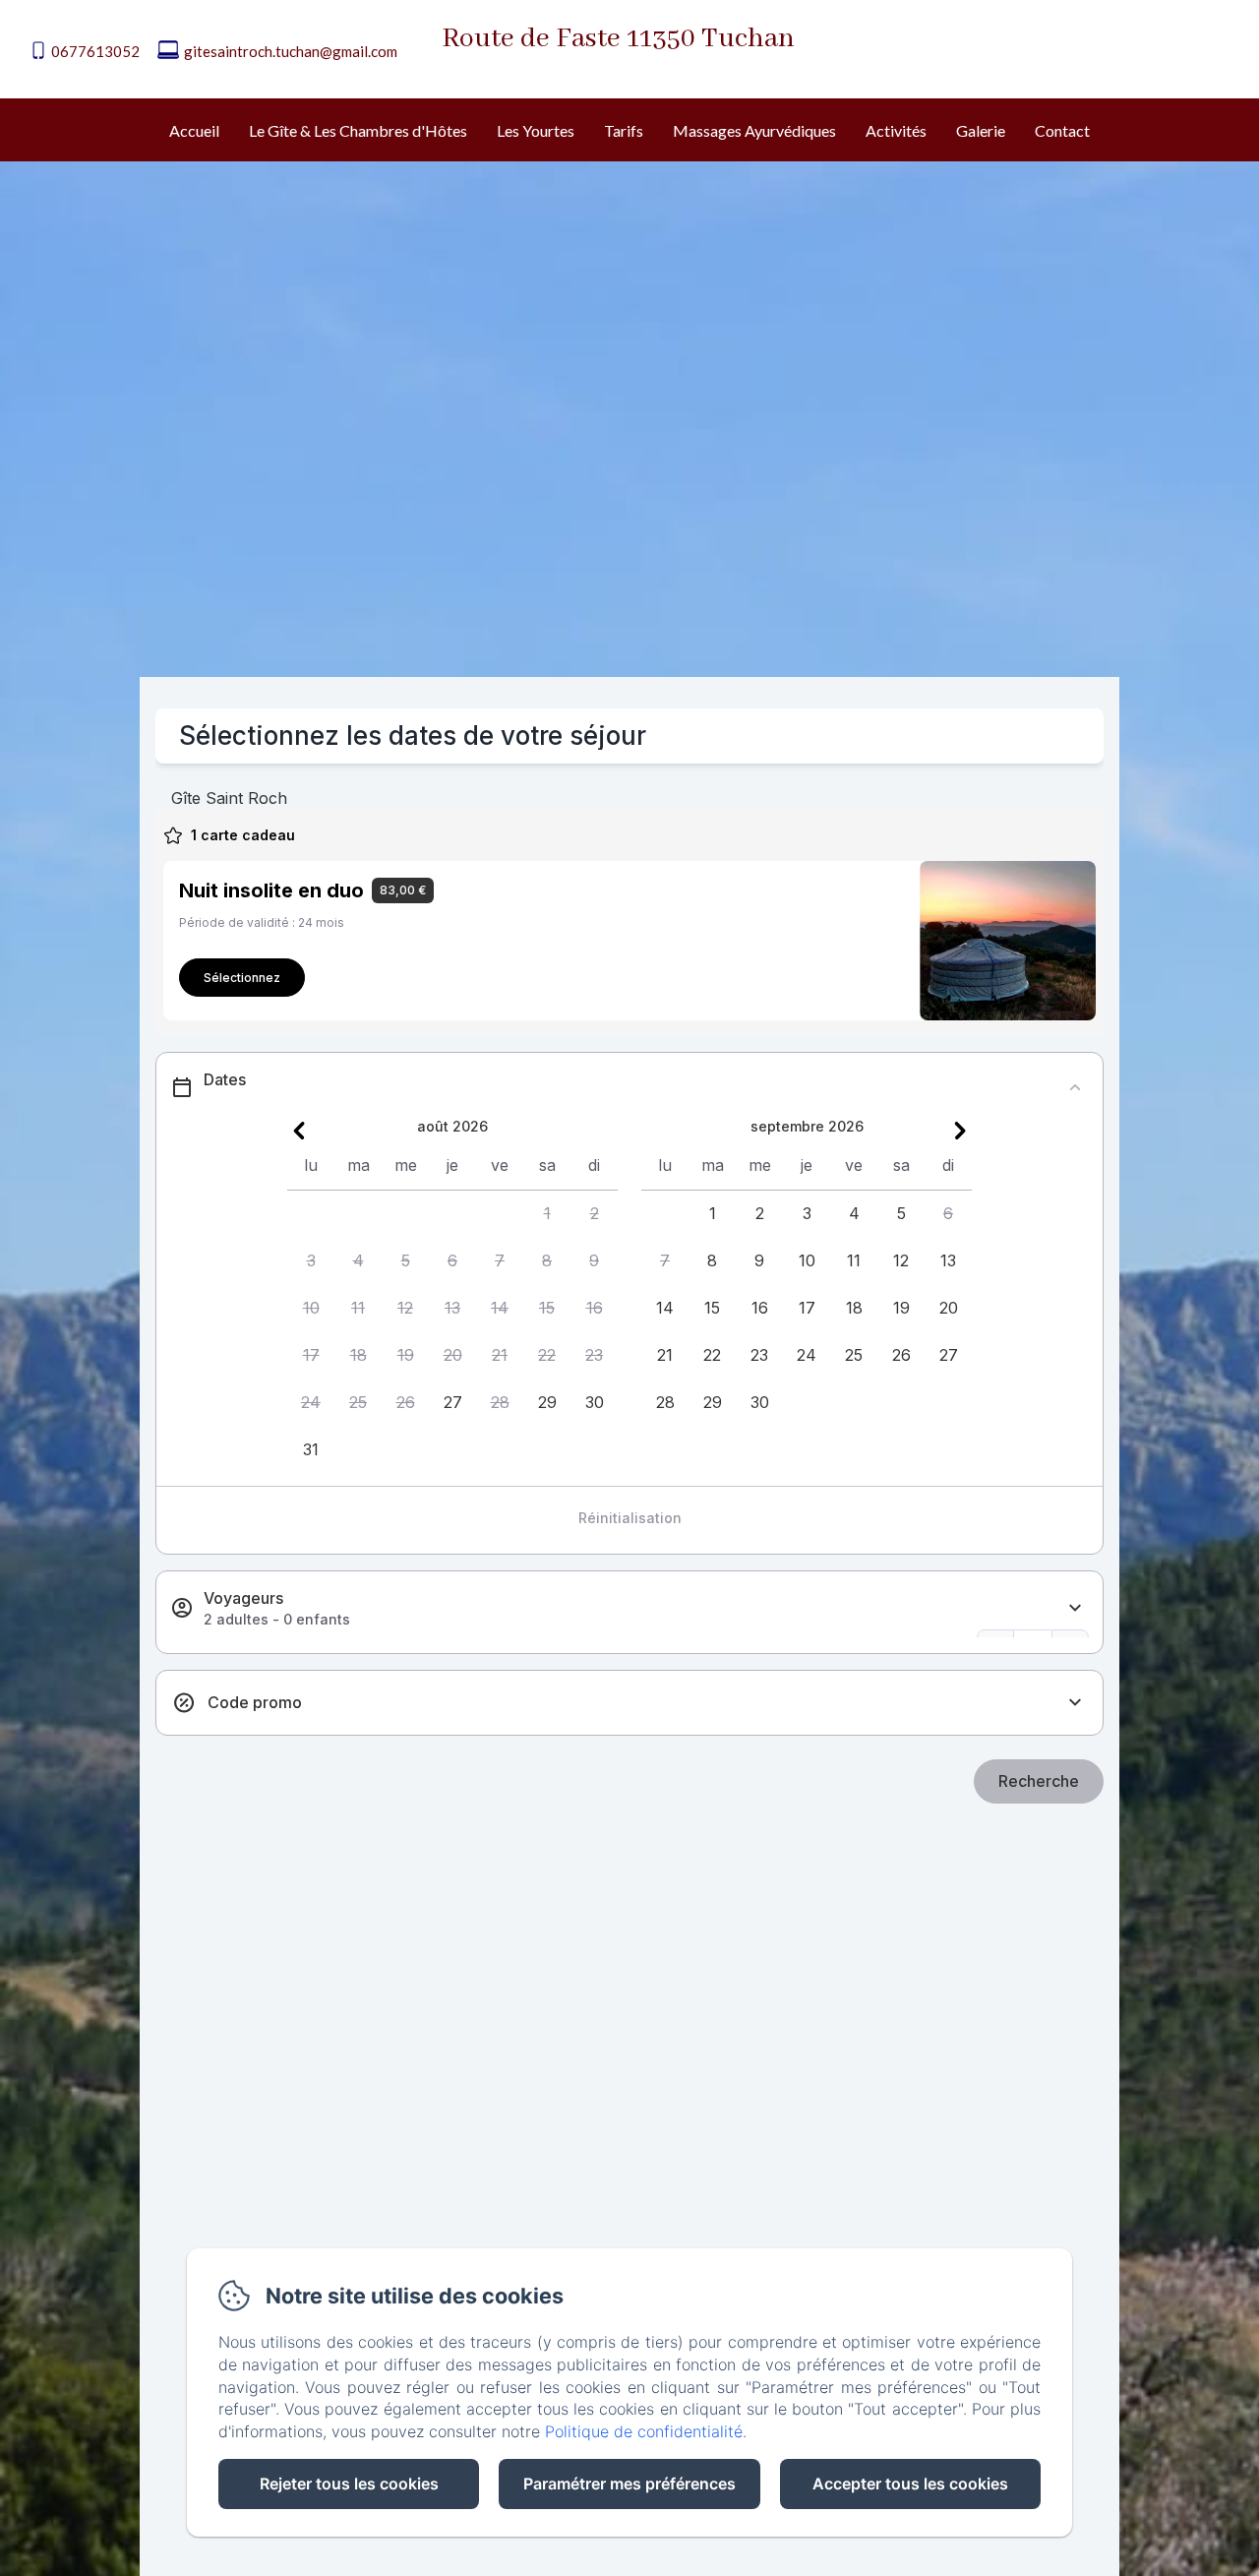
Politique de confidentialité (644, 2431)
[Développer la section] (1075, 1608)
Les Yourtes (536, 130)
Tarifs (624, 130)
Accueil (194, 130)
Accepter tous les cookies (910, 2484)
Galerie (981, 130)
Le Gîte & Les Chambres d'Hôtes (358, 130)
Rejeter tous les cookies (349, 2484)
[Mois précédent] (299, 1131)
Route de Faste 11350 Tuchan (618, 39)
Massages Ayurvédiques (754, 130)
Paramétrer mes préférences (629, 2484)
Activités (896, 130)
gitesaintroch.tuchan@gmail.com (291, 51)
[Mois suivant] (960, 1131)
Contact (1062, 130)
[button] (547, 1214)
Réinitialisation (630, 1518)
